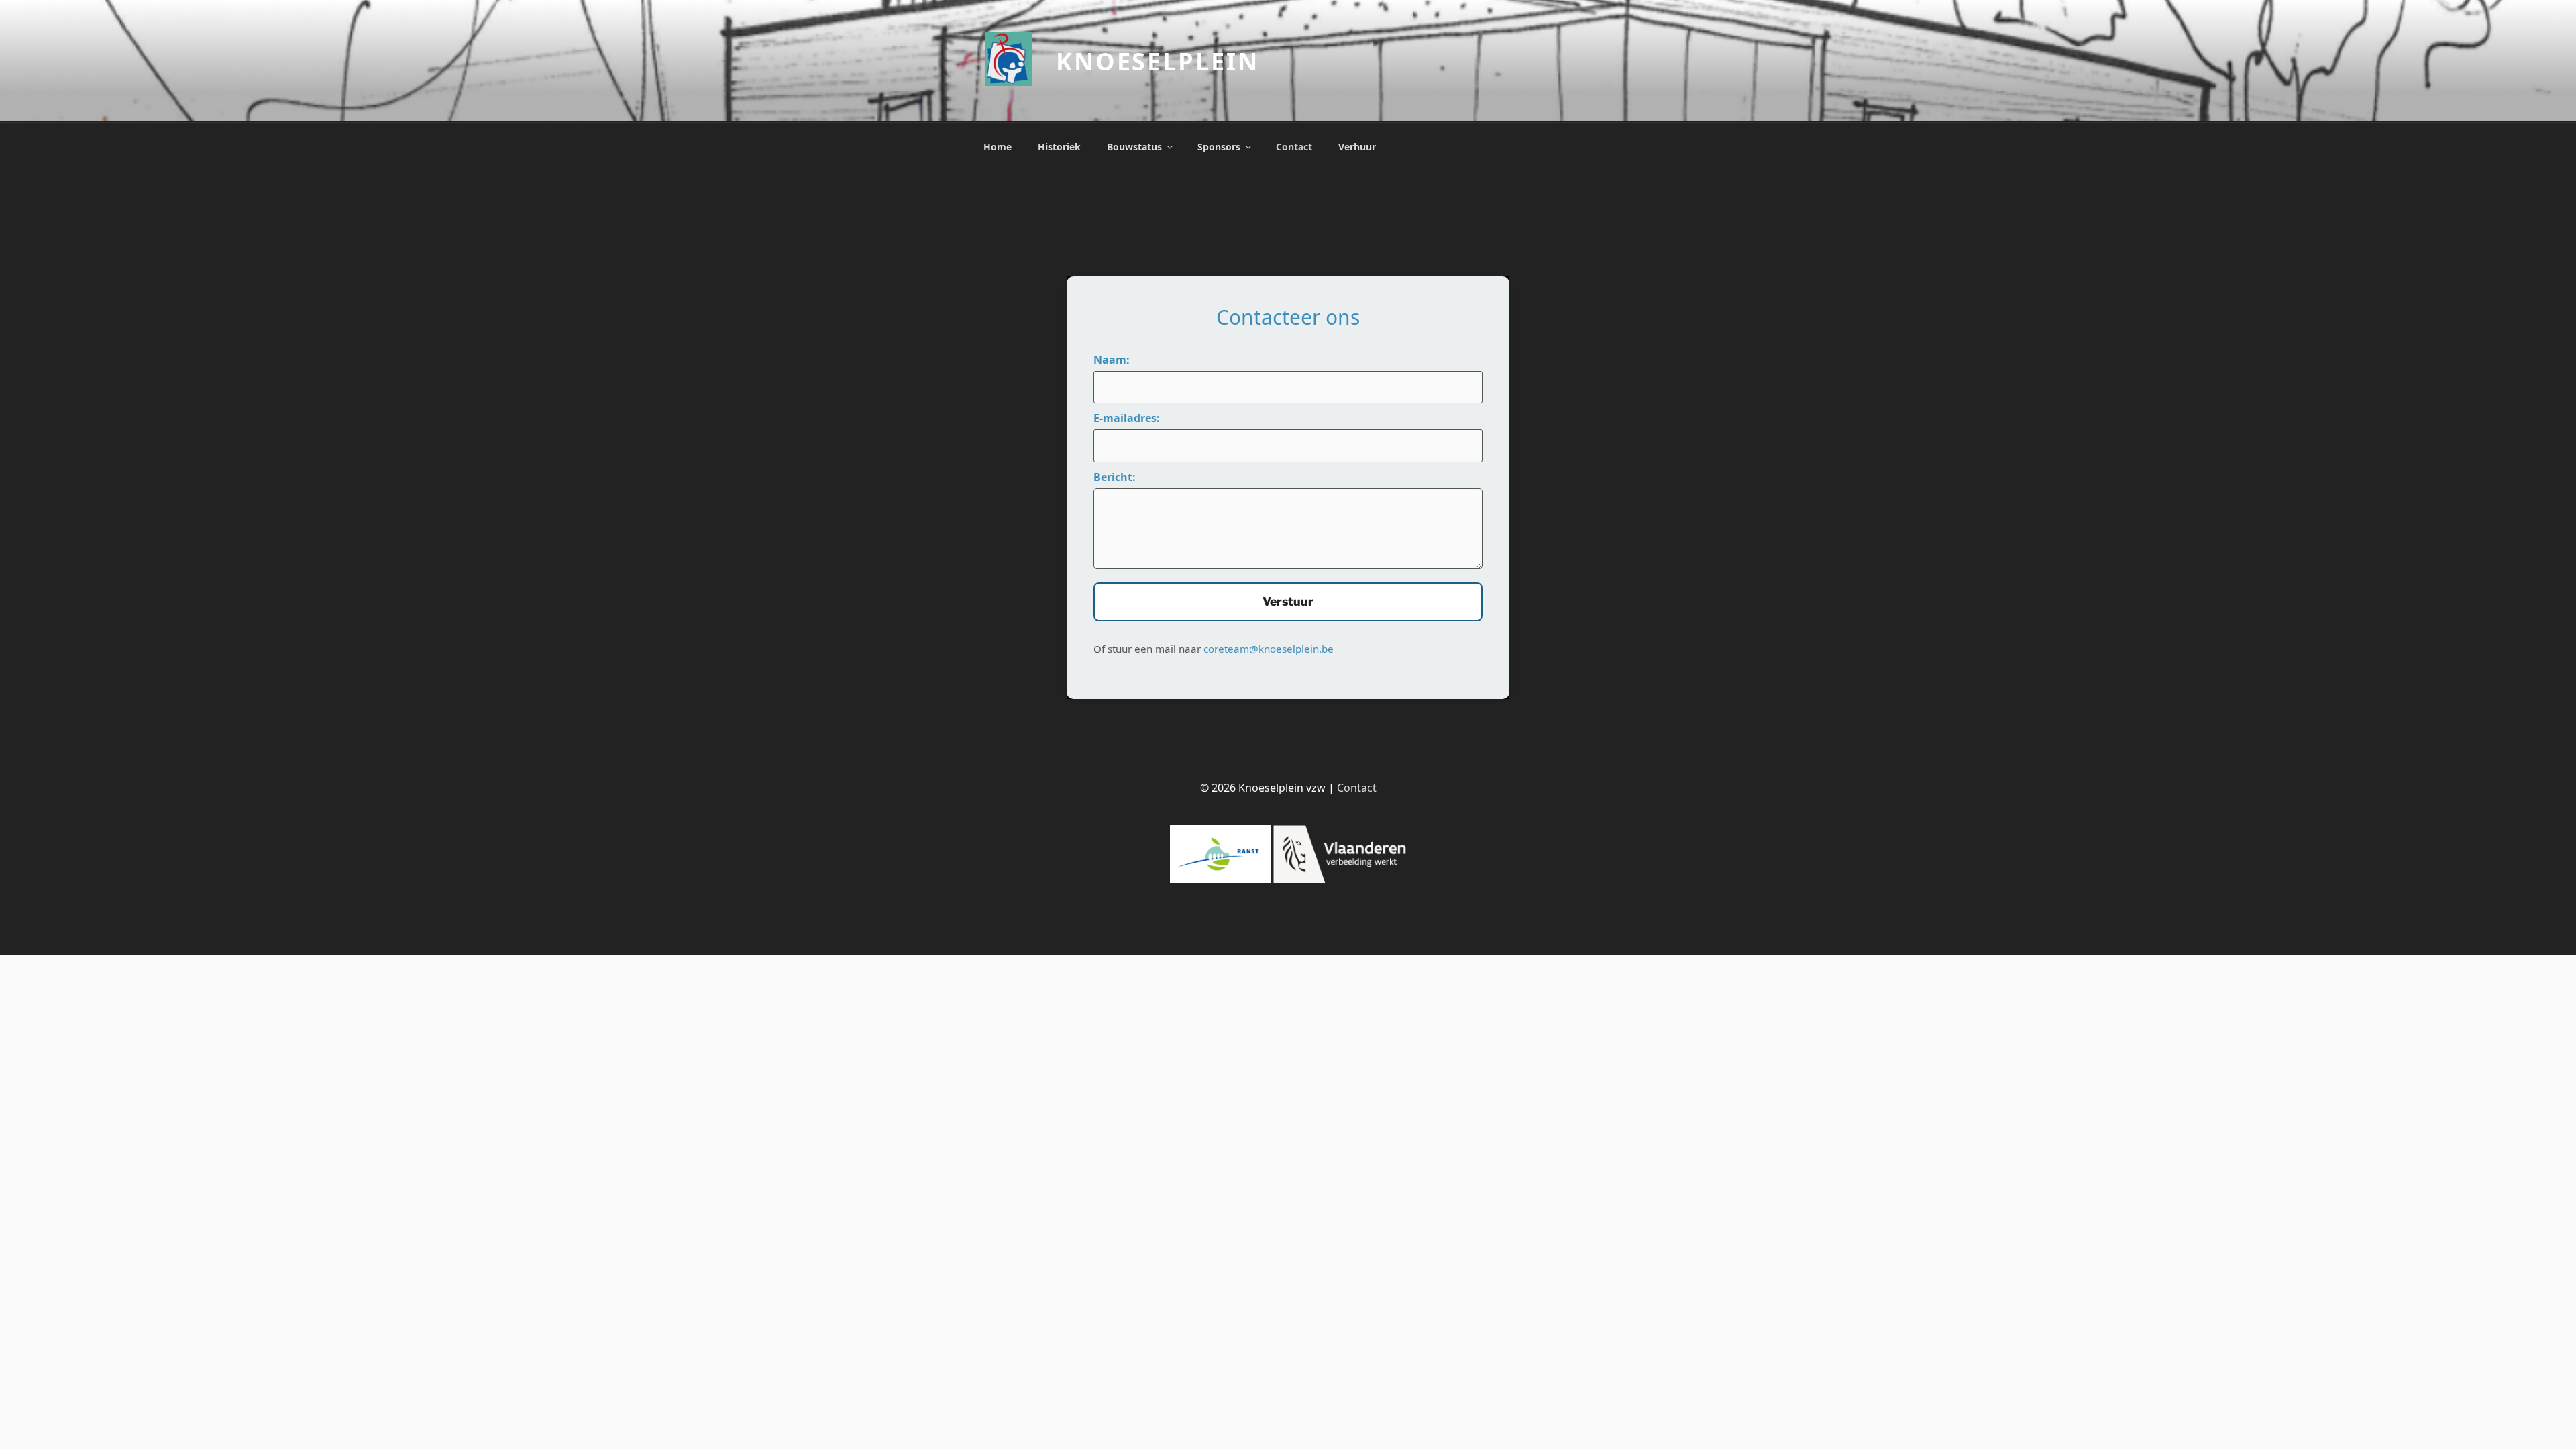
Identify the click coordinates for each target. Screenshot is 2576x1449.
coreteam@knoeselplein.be (1269, 649)
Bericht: (1115, 477)
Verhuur (1357, 147)
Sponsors (1219, 147)
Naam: (1112, 360)
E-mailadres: (1127, 418)
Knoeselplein (1158, 61)
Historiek (1059, 147)
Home (998, 147)
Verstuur (1288, 601)
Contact (1294, 147)
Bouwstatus (1134, 147)
